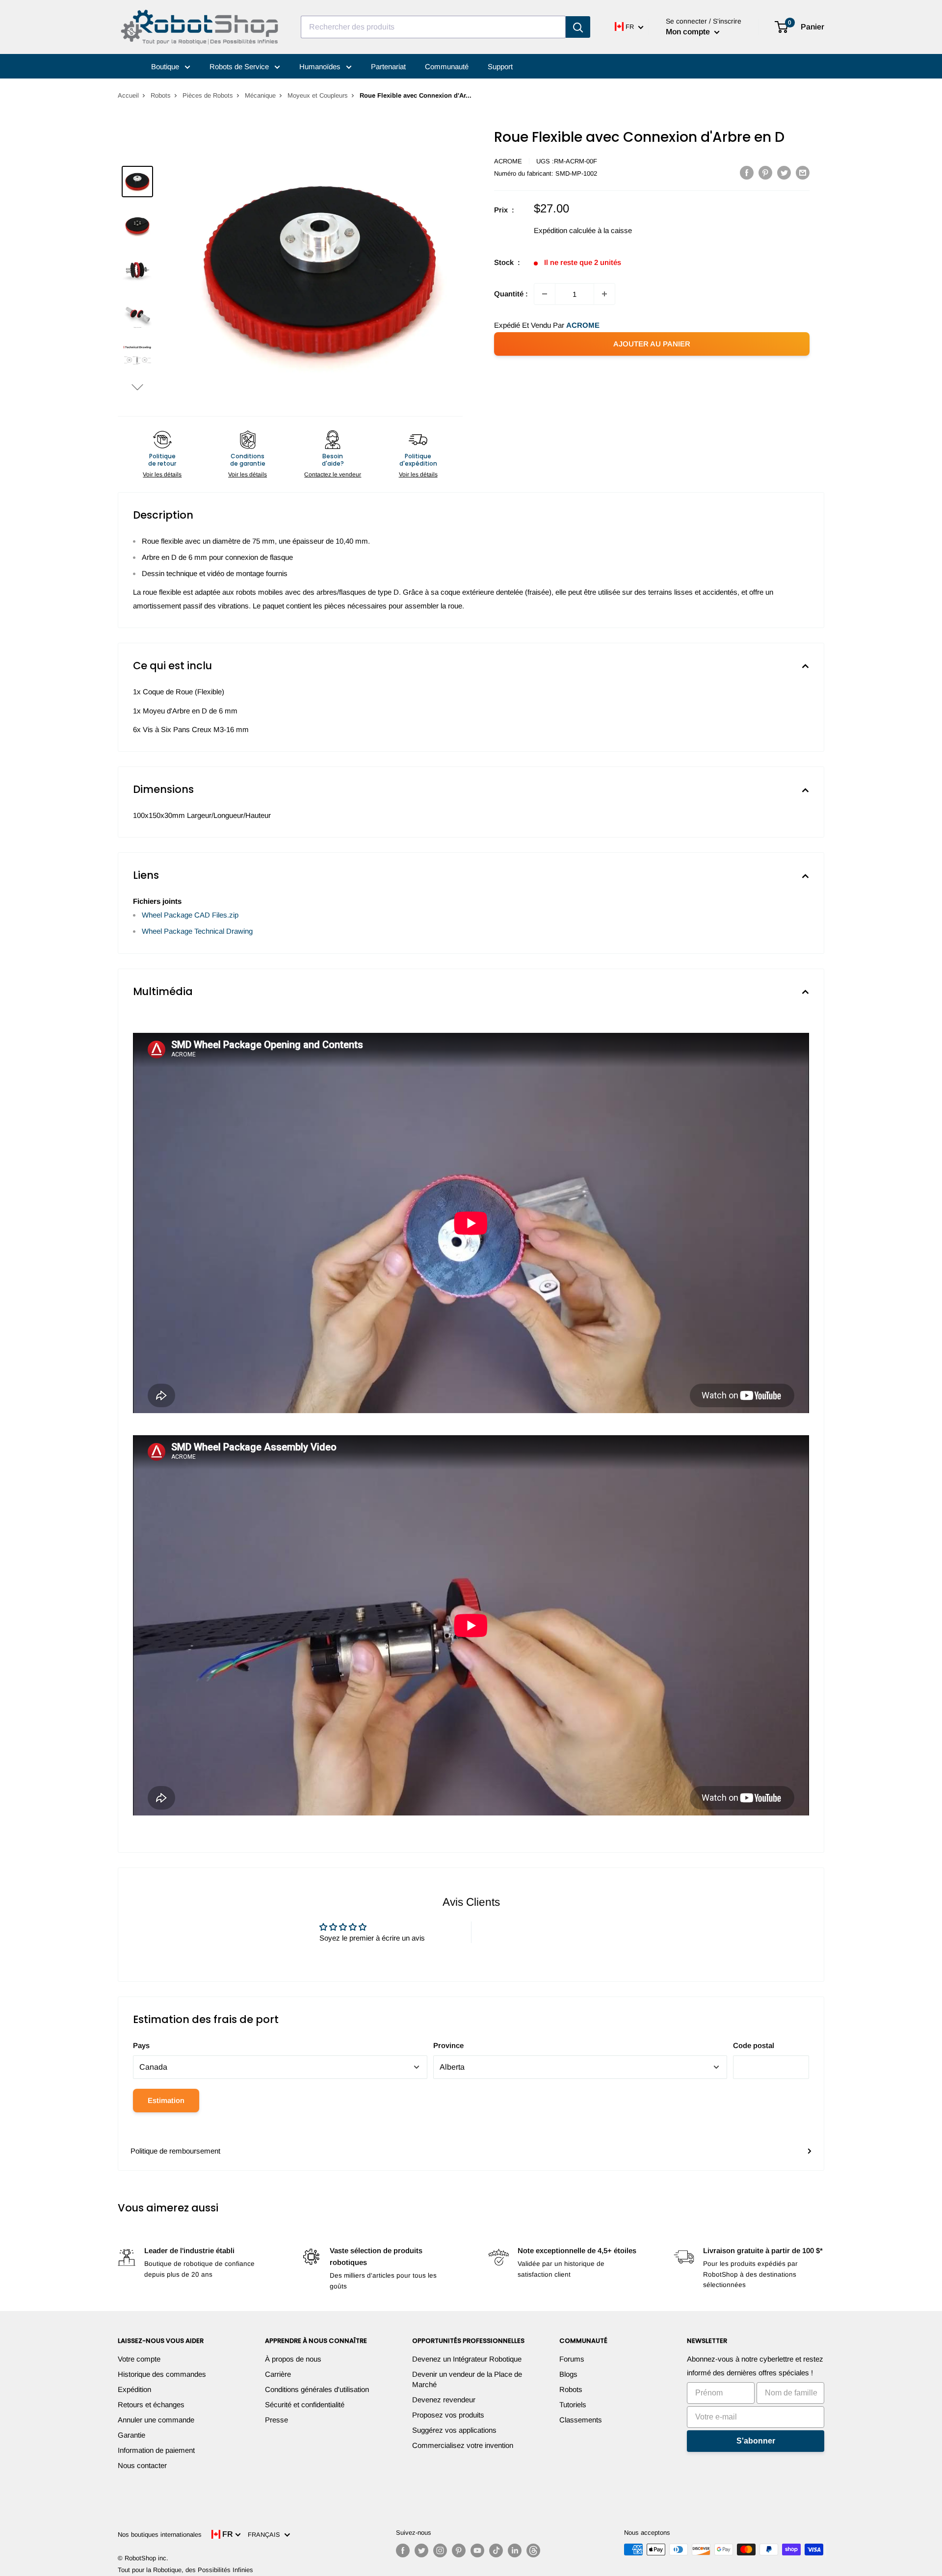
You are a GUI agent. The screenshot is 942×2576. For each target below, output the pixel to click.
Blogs (568, 2374)
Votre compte (139, 2359)
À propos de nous (293, 2359)
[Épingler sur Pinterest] (765, 172)
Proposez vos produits (448, 2415)
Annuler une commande (156, 2420)
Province (448, 2045)
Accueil (128, 95)
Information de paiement (156, 2450)
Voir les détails (162, 474)
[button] (137, 387)
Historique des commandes (162, 2374)
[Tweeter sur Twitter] (784, 172)
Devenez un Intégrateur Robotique (467, 2359)
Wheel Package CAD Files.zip (190, 915)
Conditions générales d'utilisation (317, 2389)
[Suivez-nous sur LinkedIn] (515, 2550)
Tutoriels (573, 2405)
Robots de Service (240, 66)
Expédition (134, 2389)
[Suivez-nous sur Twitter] (421, 2550)
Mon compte (689, 32)
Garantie (131, 2435)
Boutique (166, 66)
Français (266, 2535)
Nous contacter (142, 2465)
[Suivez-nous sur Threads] (533, 2550)
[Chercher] (578, 27)
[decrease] (545, 294)
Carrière (278, 2374)
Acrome (508, 161)
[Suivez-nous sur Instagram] (440, 2550)
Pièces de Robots (208, 95)
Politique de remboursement (175, 2151)
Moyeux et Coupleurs (318, 95)
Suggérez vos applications (454, 2430)
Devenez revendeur (444, 2400)
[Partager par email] (803, 172)
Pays (141, 2045)
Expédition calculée (565, 230)
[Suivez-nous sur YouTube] (477, 2550)
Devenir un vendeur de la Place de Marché (467, 2379)
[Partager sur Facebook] (747, 172)
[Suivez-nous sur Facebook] (403, 2550)
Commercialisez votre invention (463, 2445)
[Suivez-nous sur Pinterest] (459, 2550)
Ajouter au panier (652, 344)
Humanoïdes (321, 66)
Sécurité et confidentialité (305, 2405)
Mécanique (260, 95)
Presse (276, 2420)
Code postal (754, 2045)
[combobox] (433, 27)
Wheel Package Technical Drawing (197, 931)
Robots (161, 95)
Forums (572, 2359)
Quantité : (511, 294)
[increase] (604, 294)
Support (500, 66)
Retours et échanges (151, 2405)
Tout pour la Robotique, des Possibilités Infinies (185, 2570)
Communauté (447, 66)
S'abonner (756, 2441)
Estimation (166, 2100)
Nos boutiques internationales (160, 2535)
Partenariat (388, 66)
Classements (581, 2420)
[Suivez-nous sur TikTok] (496, 2550)
